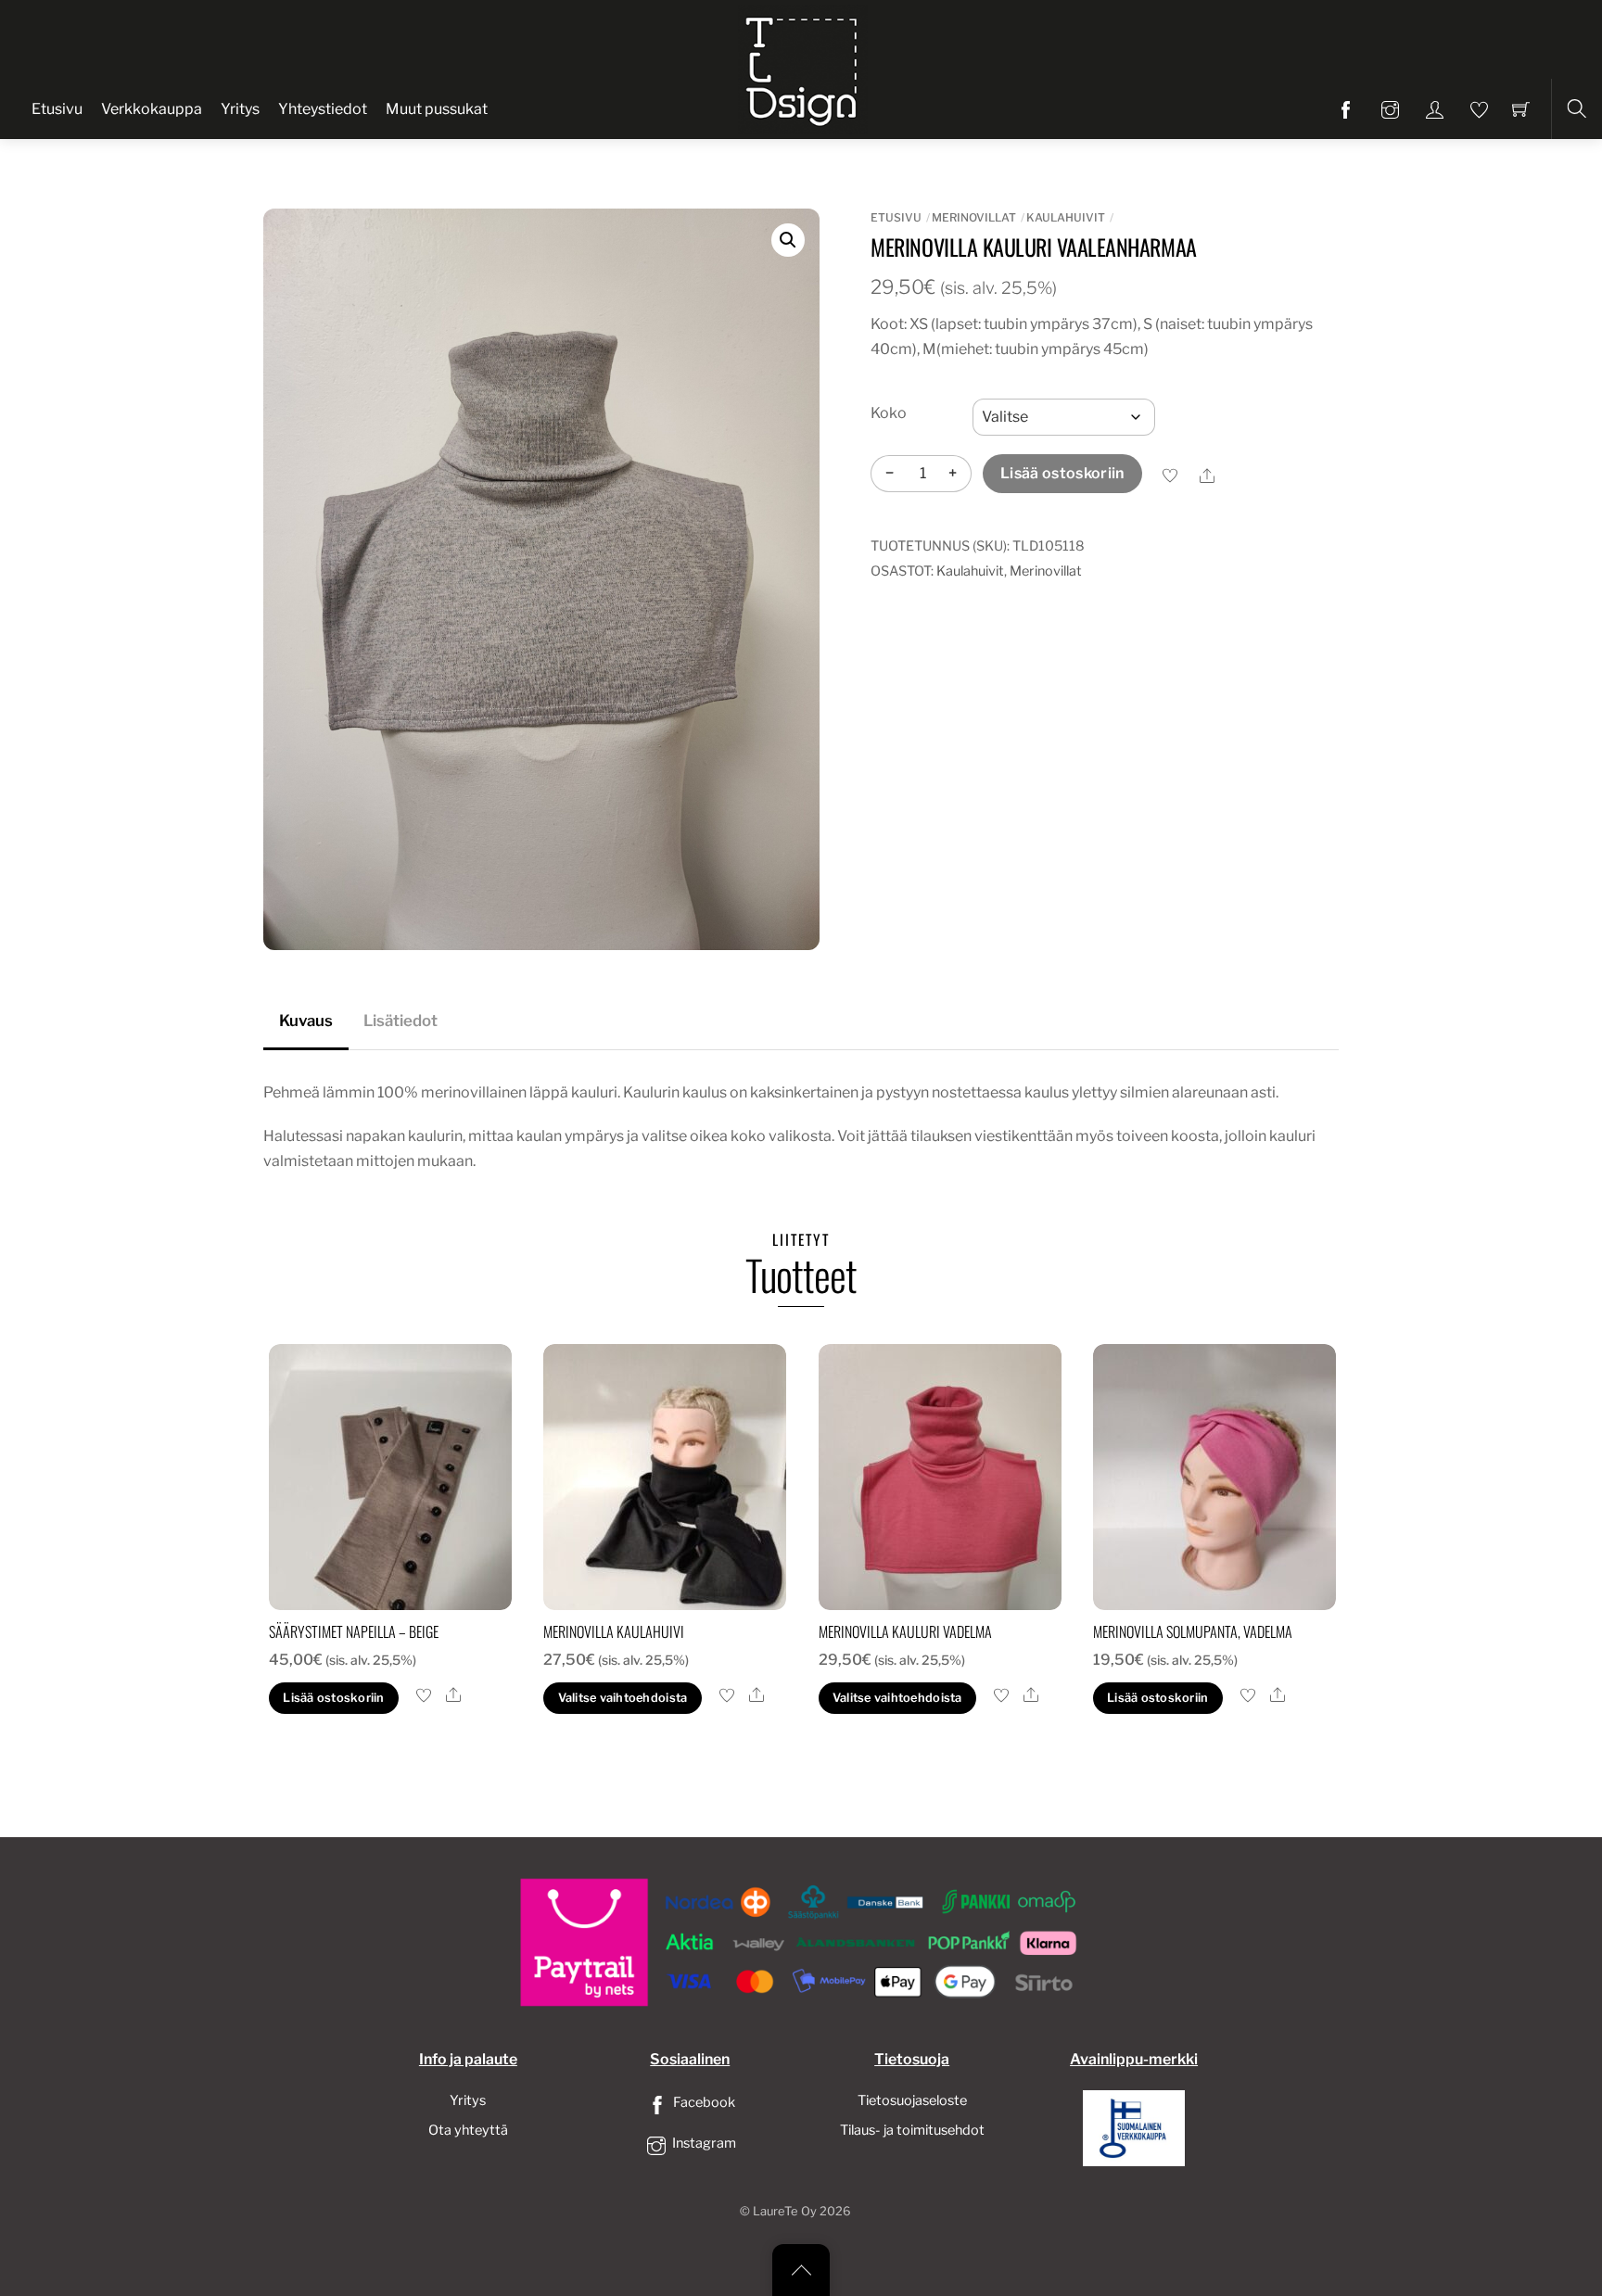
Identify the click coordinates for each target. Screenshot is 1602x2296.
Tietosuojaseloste (912, 2100)
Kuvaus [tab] (306, 1021)
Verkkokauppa (152, 109)
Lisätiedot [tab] (400, 1021)
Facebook (703, 2102)
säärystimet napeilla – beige (354, 1631)
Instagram (703, 2143)
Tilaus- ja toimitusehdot (912, 2130)
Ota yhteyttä (468, 2130)
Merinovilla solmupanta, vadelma (1193, 1631)
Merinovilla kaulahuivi (614, 1631)
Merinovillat (974, 217)
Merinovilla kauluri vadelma (905, 1631)
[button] (788, 240)
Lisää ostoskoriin (1062, 473)
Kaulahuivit (1066, 217)
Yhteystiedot (323, 109)
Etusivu (57, 109)
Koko (889, 413)
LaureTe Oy (785, 2211)
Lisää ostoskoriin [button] (333, 1698)
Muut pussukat (437, 109)
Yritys (240, 109)
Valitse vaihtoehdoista (623, 1698)
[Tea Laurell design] (803, 68)
